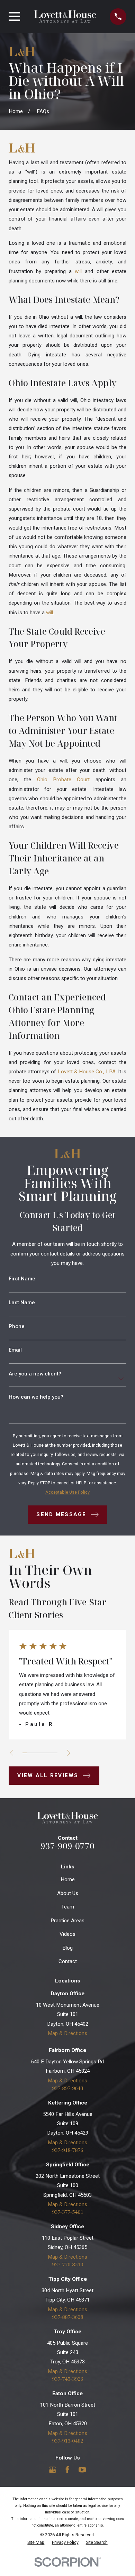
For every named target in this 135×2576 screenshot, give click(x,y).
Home (68, 1879)
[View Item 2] (29, 1753)
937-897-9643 (67, 2088)
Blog (67, 1948)
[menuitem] (36, 2543)
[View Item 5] (42, 1753)
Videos (67, 1934)
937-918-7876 (67, 2150)
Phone (17, 1327)
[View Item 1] (25, 1753)
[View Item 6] (47, 1753)
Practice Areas (67, 1921)
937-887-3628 (67, 2317)
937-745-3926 (67, 2379)
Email (15, 1350)
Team (68, 1907)
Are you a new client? (35, 1374)
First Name (22, 1279)
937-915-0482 (67, 2441)
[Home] (65, 17)
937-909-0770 (67, 1846)
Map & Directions (67, 2033)
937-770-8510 (67, 2264)
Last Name (22, 1303)
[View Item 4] (38, 1753)
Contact (68, 1961)
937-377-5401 (67, 2212)
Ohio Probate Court (64, 780)
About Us (68, 1893)
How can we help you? (36, 1397)
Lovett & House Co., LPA (87, 1072)
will (78, 271)
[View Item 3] (33, 1753)
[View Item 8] (55, 1753)
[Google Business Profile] (52, 2470)
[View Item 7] (51, 1753)
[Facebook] (67, 2470)
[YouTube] (82, 2470)
